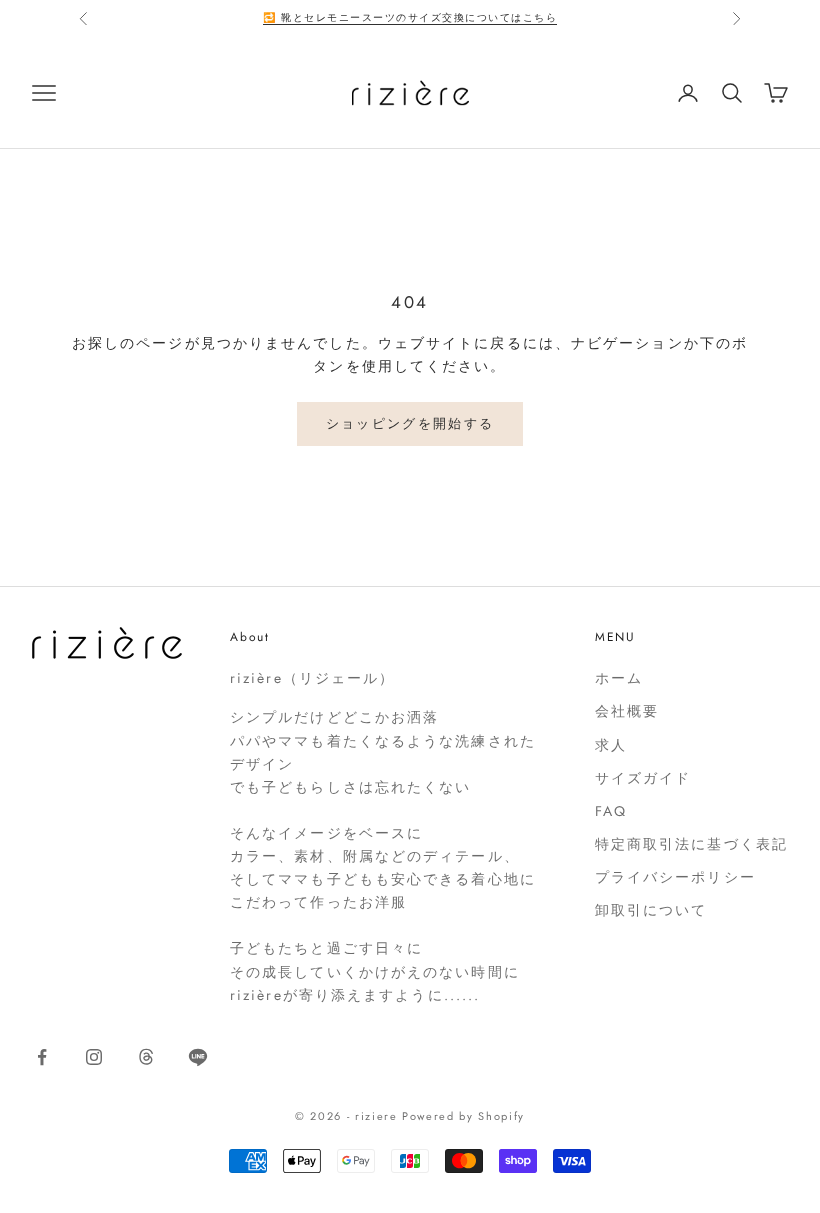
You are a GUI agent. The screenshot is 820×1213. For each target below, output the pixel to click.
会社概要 (627, 711)
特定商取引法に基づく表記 (691, 844)
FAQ (611, 811)
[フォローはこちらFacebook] (42, 1057)
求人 (611, 745)
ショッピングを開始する (410, 423)
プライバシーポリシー (675, 877)
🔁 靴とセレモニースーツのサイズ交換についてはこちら (410, 17)
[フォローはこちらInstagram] (94, 1057)
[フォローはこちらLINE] (198, 1057)
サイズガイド (643, 778)
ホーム (619, 678)
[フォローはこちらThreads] (146, 1057)
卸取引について (651, 910)
